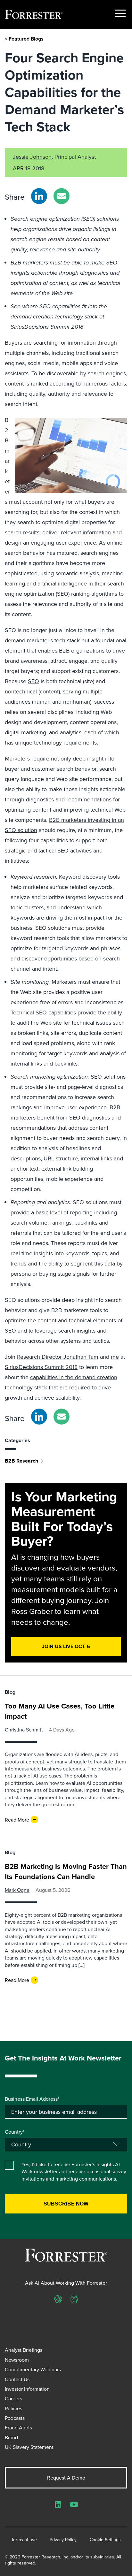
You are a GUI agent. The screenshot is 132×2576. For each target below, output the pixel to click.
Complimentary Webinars (33, 2369)
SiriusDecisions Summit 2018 (41, 1367)
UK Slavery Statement (29, 2447)
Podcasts (15, 2418)
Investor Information (27, 2389)
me (115, 1357)
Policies (13, 2408)
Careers (13, 2398)
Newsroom (17, 2360)
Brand (11, 2437)
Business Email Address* (32, 2099)
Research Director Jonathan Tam (58, 1357)
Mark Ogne (17, 1890)
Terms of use (24, 2540)
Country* (15, 2132)
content (49, 691)
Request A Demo (66, 2478)
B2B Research (21, 1461)
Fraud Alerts (18, 2427)
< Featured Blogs (24, 39)
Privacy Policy (63, 2540)
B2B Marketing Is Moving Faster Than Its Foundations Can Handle (66, 1871)
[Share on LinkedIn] (39, 196)
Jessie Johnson (32, 157)
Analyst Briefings (24, 2350)
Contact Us (17, 2379)
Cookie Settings (105, 2540)
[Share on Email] (62, 196)
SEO (33, 681)
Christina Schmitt (24, 1730)
